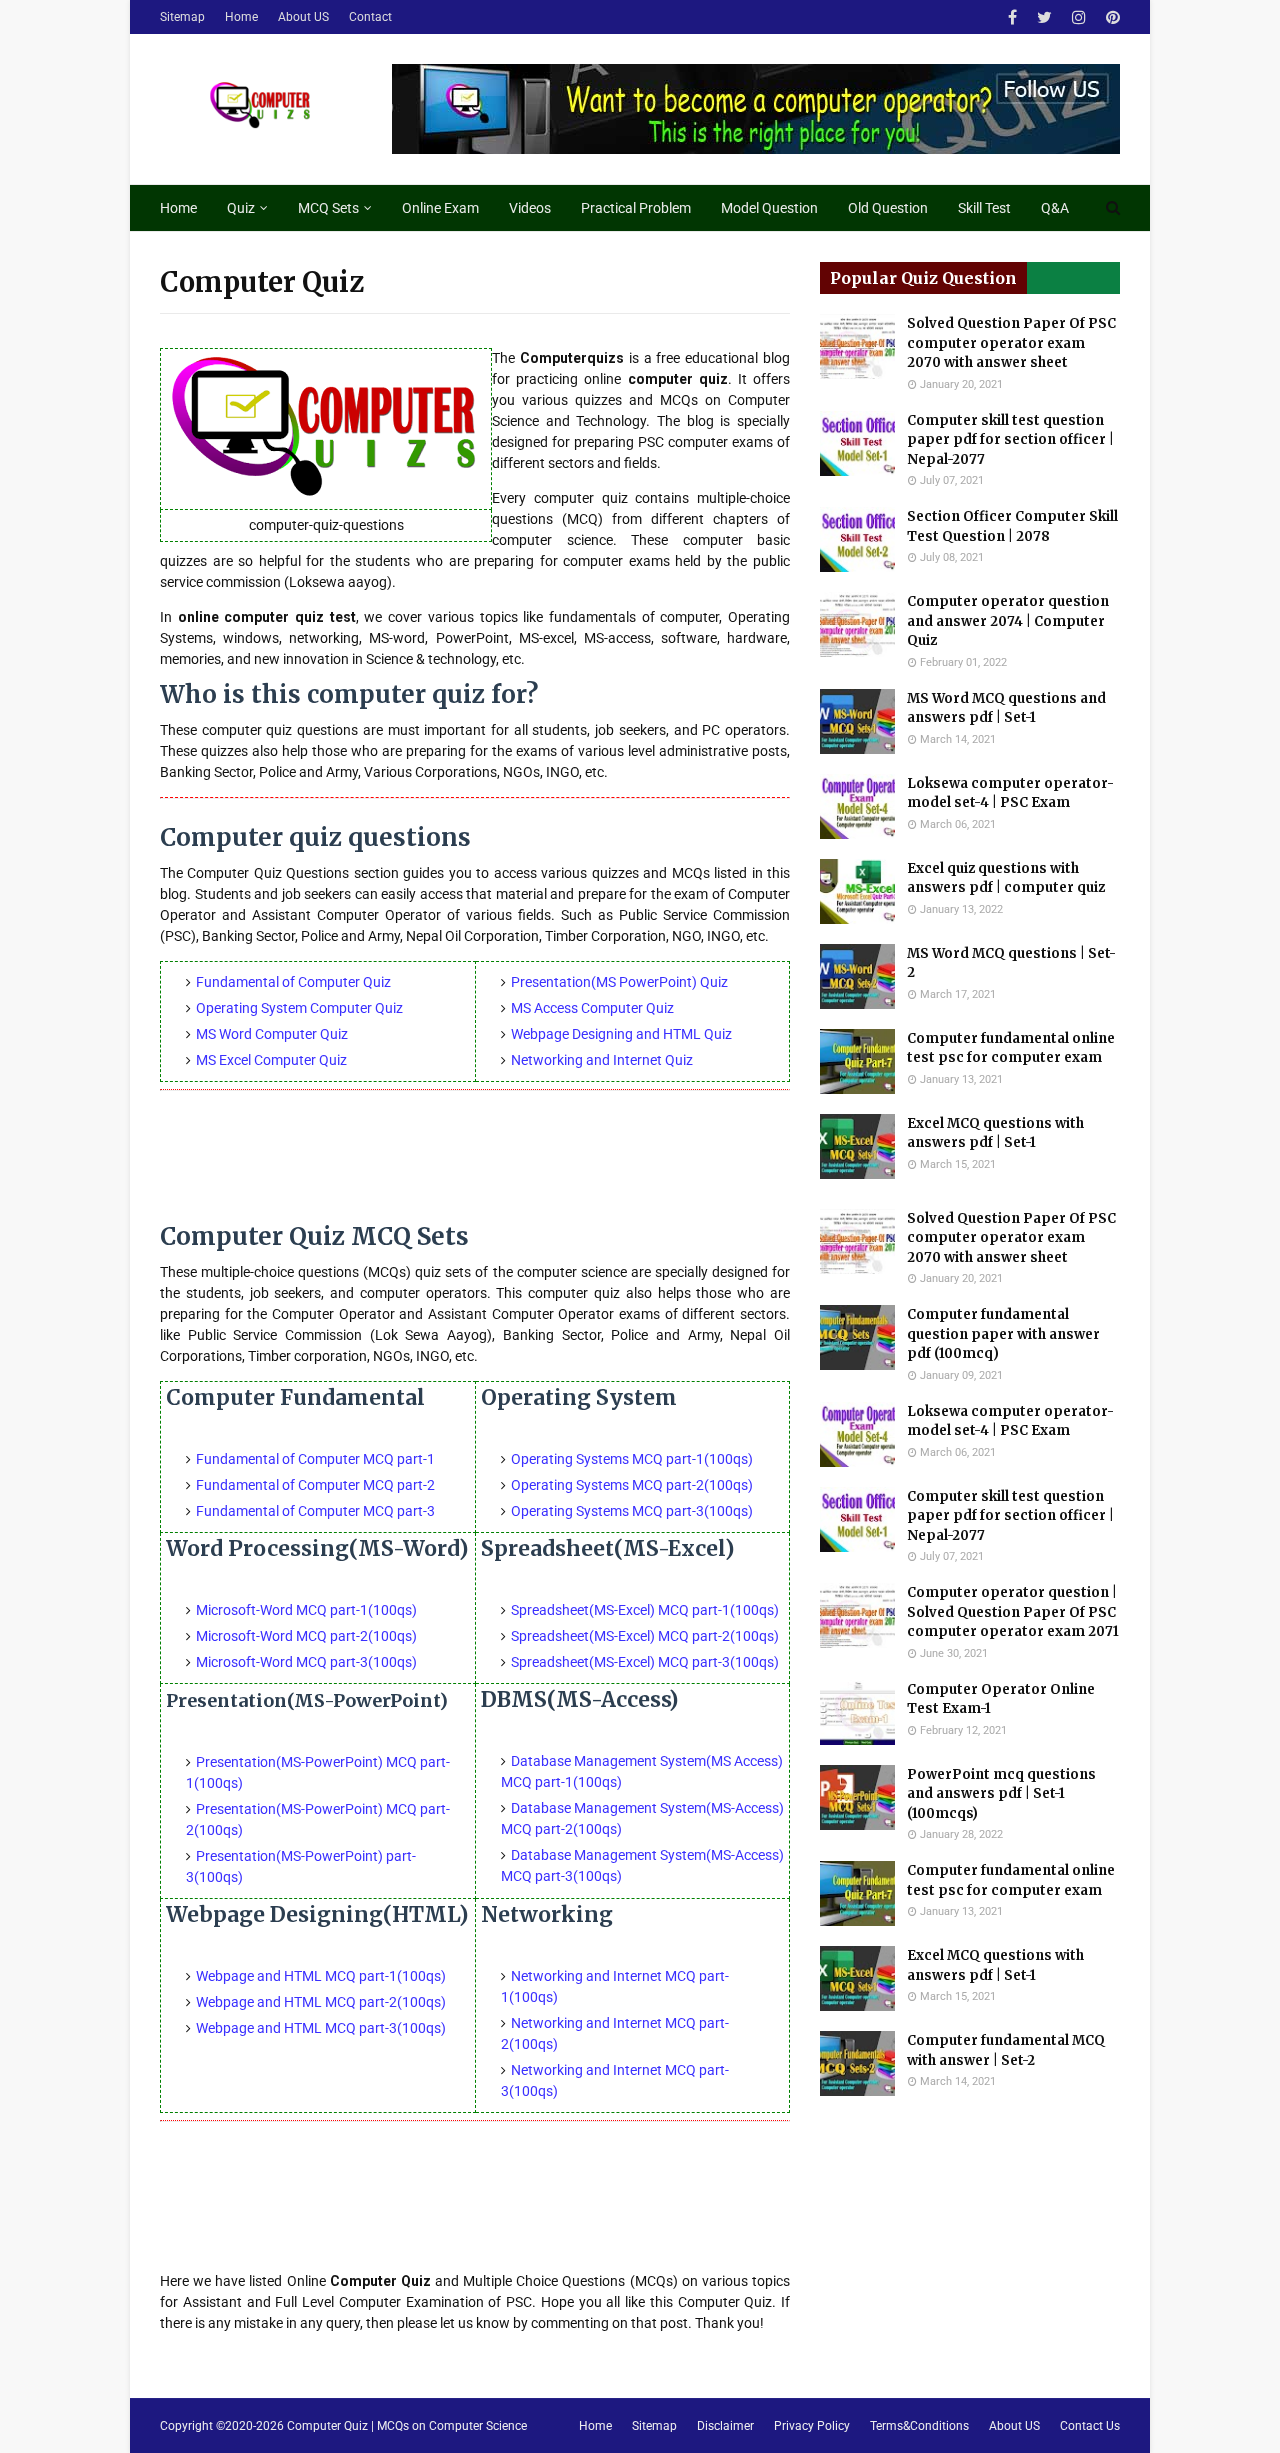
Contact (370, 17)
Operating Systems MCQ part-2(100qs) (632, 1485)
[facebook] (1012, 17)
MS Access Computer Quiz (592, 1008)
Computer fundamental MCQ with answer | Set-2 (1006, 2050)
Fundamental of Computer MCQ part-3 (315, 1511)
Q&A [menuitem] (1055, 208)
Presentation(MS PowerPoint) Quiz (619, 982)
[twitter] (1044, 17)
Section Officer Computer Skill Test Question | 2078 (1012, 526)
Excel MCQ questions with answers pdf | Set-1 (995, 1133)
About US (303, 17)
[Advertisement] (475, 1162)
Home (241, 17)
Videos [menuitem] (530, 208)
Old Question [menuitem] (888, 208)
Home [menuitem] (178, 208)
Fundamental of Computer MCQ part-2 (315, 1485)
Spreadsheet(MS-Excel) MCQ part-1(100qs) (645, 1610)
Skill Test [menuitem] (984, 208)
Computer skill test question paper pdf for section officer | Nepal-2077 (1010, 440)
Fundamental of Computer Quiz (293, 982)
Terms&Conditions (919, 2426)
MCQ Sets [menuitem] (328, 208)
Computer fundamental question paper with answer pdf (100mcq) (1003, 1334)
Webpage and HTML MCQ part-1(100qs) (321, 1976)
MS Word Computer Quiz (272, 1034)
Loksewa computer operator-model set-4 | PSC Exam (1010, 793)
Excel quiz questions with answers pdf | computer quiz (1006, 878)
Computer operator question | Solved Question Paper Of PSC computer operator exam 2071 (1013, 1612)
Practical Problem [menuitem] (636, 208)
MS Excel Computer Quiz (271, 1060)
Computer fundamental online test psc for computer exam (1011, 1048)
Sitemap (182, 17)
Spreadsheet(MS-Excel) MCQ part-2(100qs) (645, 1636)
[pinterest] (1110, 17)
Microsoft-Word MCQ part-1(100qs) (306, 1610)
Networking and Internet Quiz (602, 1060)
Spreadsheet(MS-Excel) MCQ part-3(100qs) (645, 1662)
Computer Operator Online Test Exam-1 (1001, 1699)
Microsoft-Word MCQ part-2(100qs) (306, 1636)
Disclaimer (725, 2426)
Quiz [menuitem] (241, 208)
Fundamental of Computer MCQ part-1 (315, 1459)
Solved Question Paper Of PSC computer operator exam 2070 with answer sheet (1011, 343)
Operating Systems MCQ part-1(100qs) (632, 1459)
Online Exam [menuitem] (440, 208)
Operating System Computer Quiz (299, 1008)
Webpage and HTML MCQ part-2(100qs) (321, 2002)
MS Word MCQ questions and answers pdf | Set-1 (1006, 708)
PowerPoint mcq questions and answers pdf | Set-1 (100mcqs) (1001, 1794)
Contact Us (1090, 2426)
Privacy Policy (812, 2426)
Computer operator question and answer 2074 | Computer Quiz (1008, 621)
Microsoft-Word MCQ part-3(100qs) (306, 1662)
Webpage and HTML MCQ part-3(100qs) (321, 2028)
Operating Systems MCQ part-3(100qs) (632, 1511)
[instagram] (1079, 17)
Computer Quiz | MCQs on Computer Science (407, 2426)
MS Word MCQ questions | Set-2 (1011, 963)
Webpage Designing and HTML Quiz (621, 1034)
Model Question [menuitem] (769, 208)
